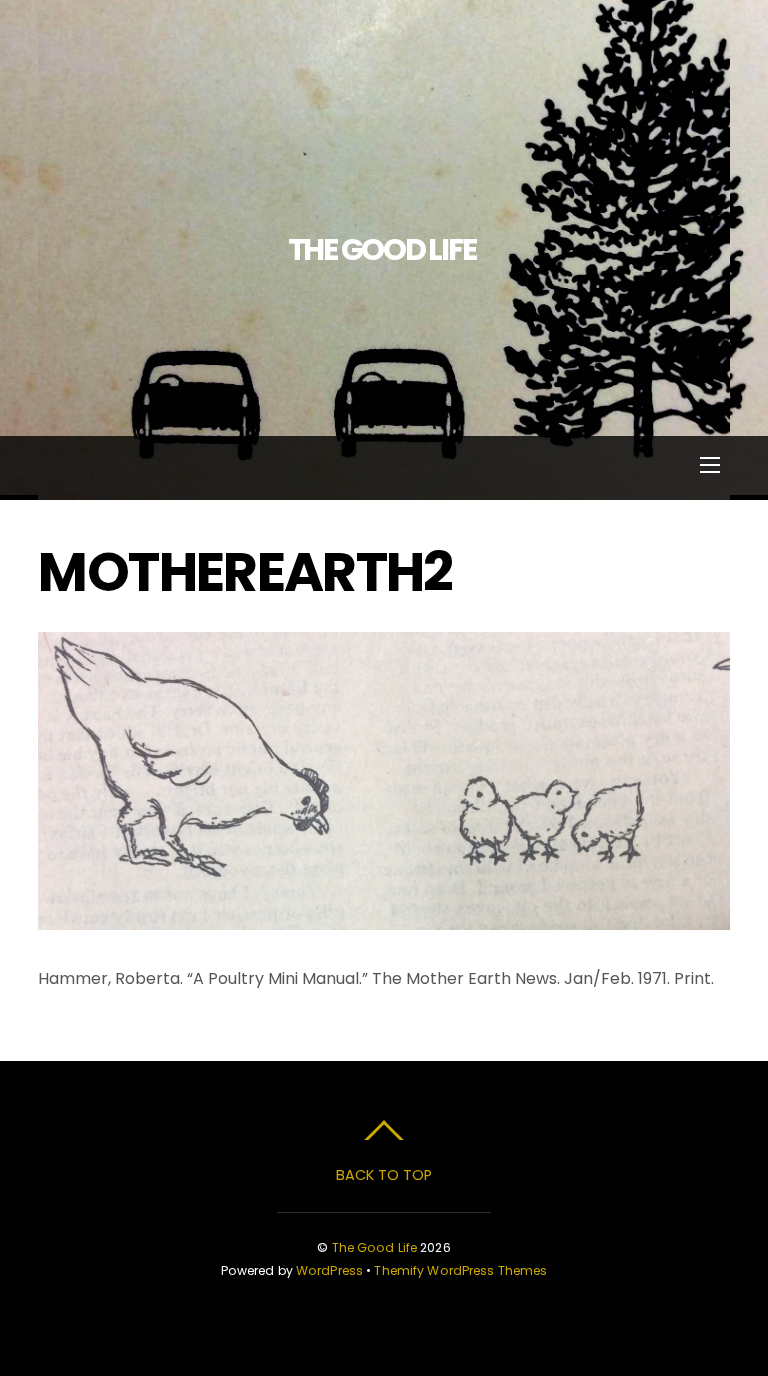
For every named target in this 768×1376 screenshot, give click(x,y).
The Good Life (375, 1247)
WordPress (329, 1270)
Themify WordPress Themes (460, 1270)
